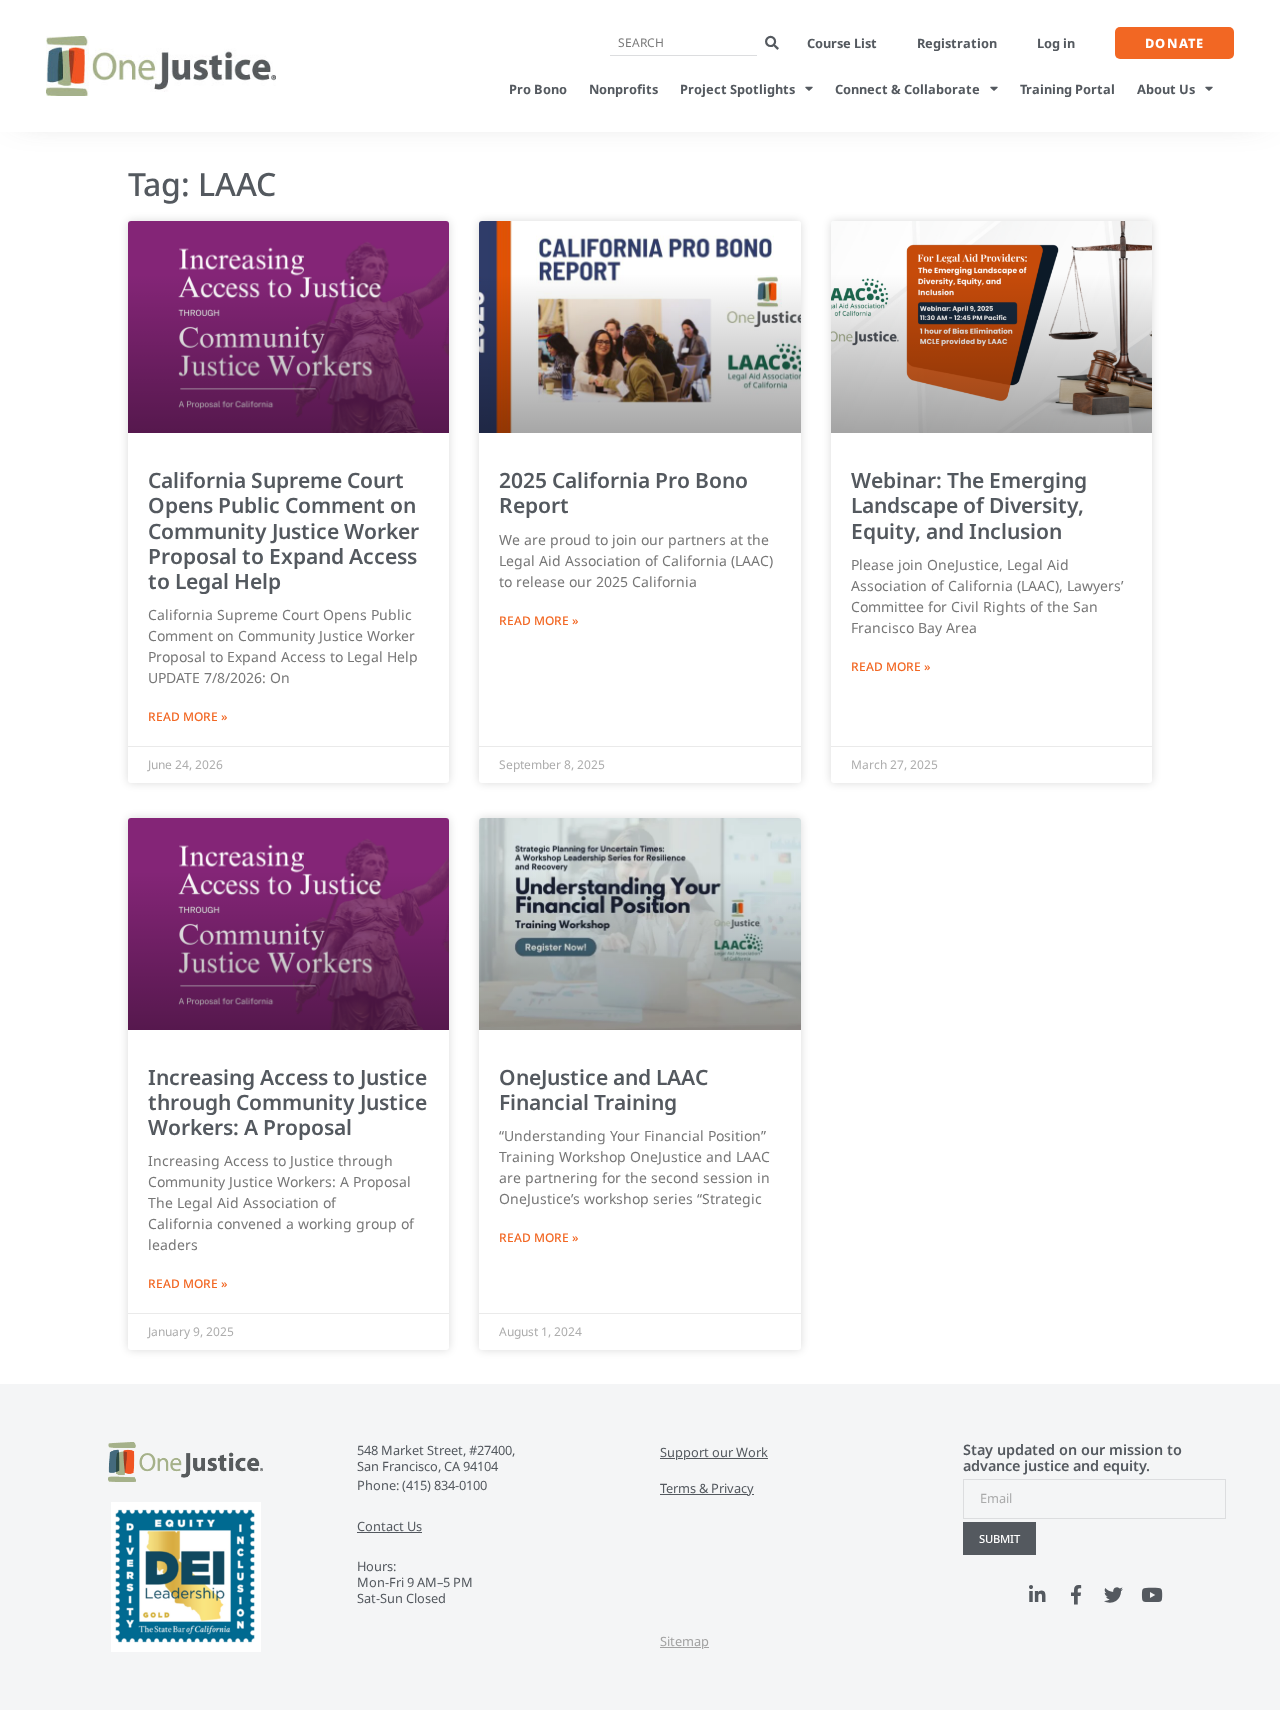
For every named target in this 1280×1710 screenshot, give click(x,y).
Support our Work (714, 1452)
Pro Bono (538, 89)
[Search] (772, 43)
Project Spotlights (737, 89)
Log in (1056, 43)
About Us (1166, 89)
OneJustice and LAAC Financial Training (603, 1089)
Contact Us (389, 1526)
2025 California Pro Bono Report (623, 492)
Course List (842, 43)
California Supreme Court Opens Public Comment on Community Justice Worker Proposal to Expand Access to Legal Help (283, 530)
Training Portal (1067, 89)
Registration (957, 43)
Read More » (187, 716)
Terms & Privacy (707, 1488)
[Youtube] (1152, 1595)
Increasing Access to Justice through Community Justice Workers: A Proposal (287, 1102)
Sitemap (684, 1641)
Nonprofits (623, 89)
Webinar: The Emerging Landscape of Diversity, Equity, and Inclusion (969, 505)
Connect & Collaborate (907, 89)
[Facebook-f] (1076, 1595)
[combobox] (683, 43)
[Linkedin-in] (1038, 1595)
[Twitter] (1114, 1595)
